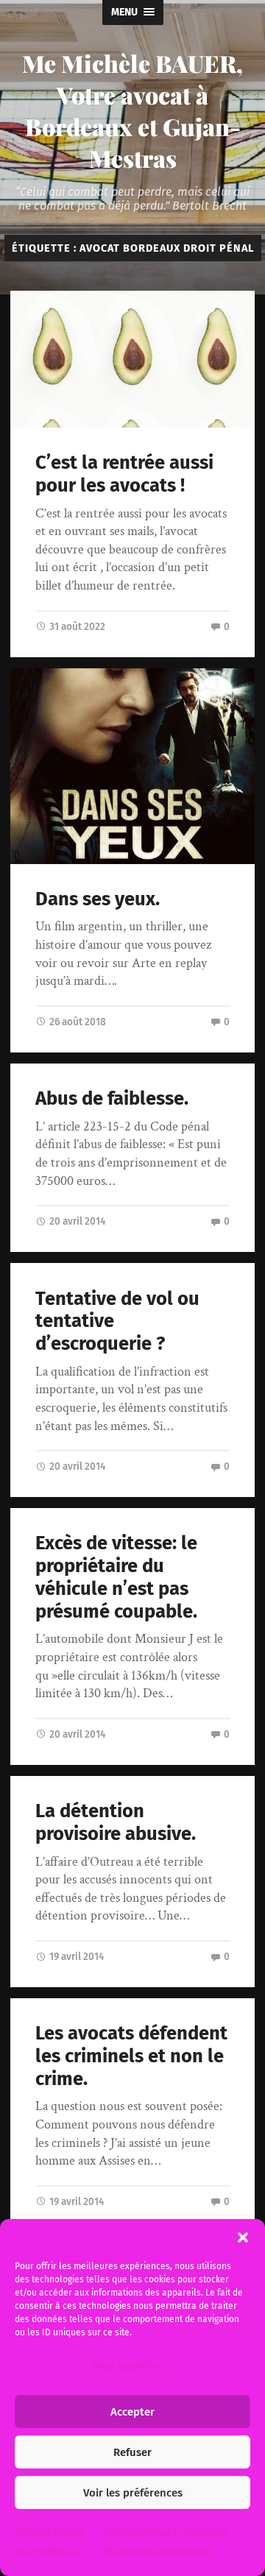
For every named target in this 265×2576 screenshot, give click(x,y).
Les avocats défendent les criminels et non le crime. (131, 2056)
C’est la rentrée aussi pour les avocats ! (124, 474)
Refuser (132, 2452)
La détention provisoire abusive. (116, 1822)
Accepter (132, 2412)
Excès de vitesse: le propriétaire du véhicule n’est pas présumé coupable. (116, 1577)
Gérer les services (129, 2366)
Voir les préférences (133, 2493)
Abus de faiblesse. (112, 1098)
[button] (243, 2237)
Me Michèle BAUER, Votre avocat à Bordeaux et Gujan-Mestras (132, 110)
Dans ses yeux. (98, 899)
